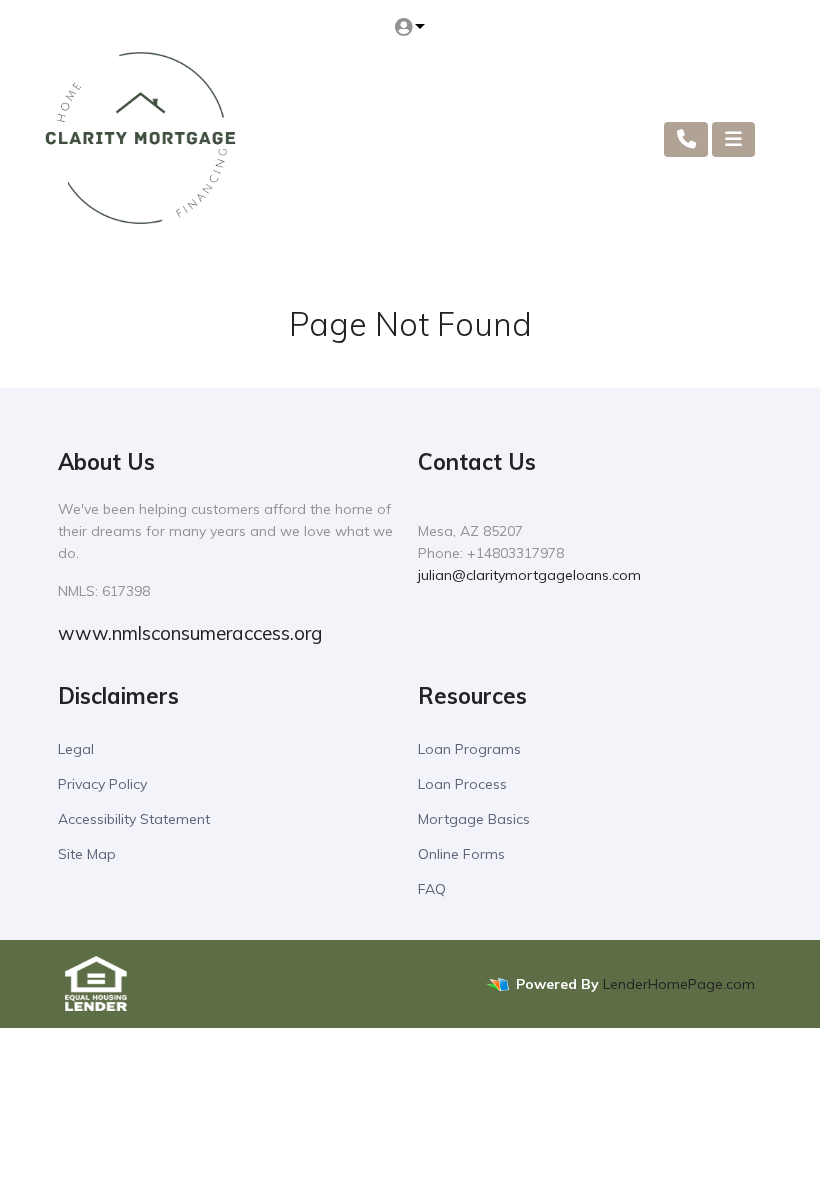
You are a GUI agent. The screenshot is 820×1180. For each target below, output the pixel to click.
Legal (76, 749)
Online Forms (461, 854)
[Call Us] (686, 139)
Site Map (87, 854)
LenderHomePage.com (679, 984)
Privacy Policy (102, 784)
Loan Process (462, 784)
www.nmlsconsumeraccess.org (190, 633)
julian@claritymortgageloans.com (529, 575)
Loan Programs (469, 749)
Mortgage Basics (474, 819)
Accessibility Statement (134, 819)
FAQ (432, 889)
